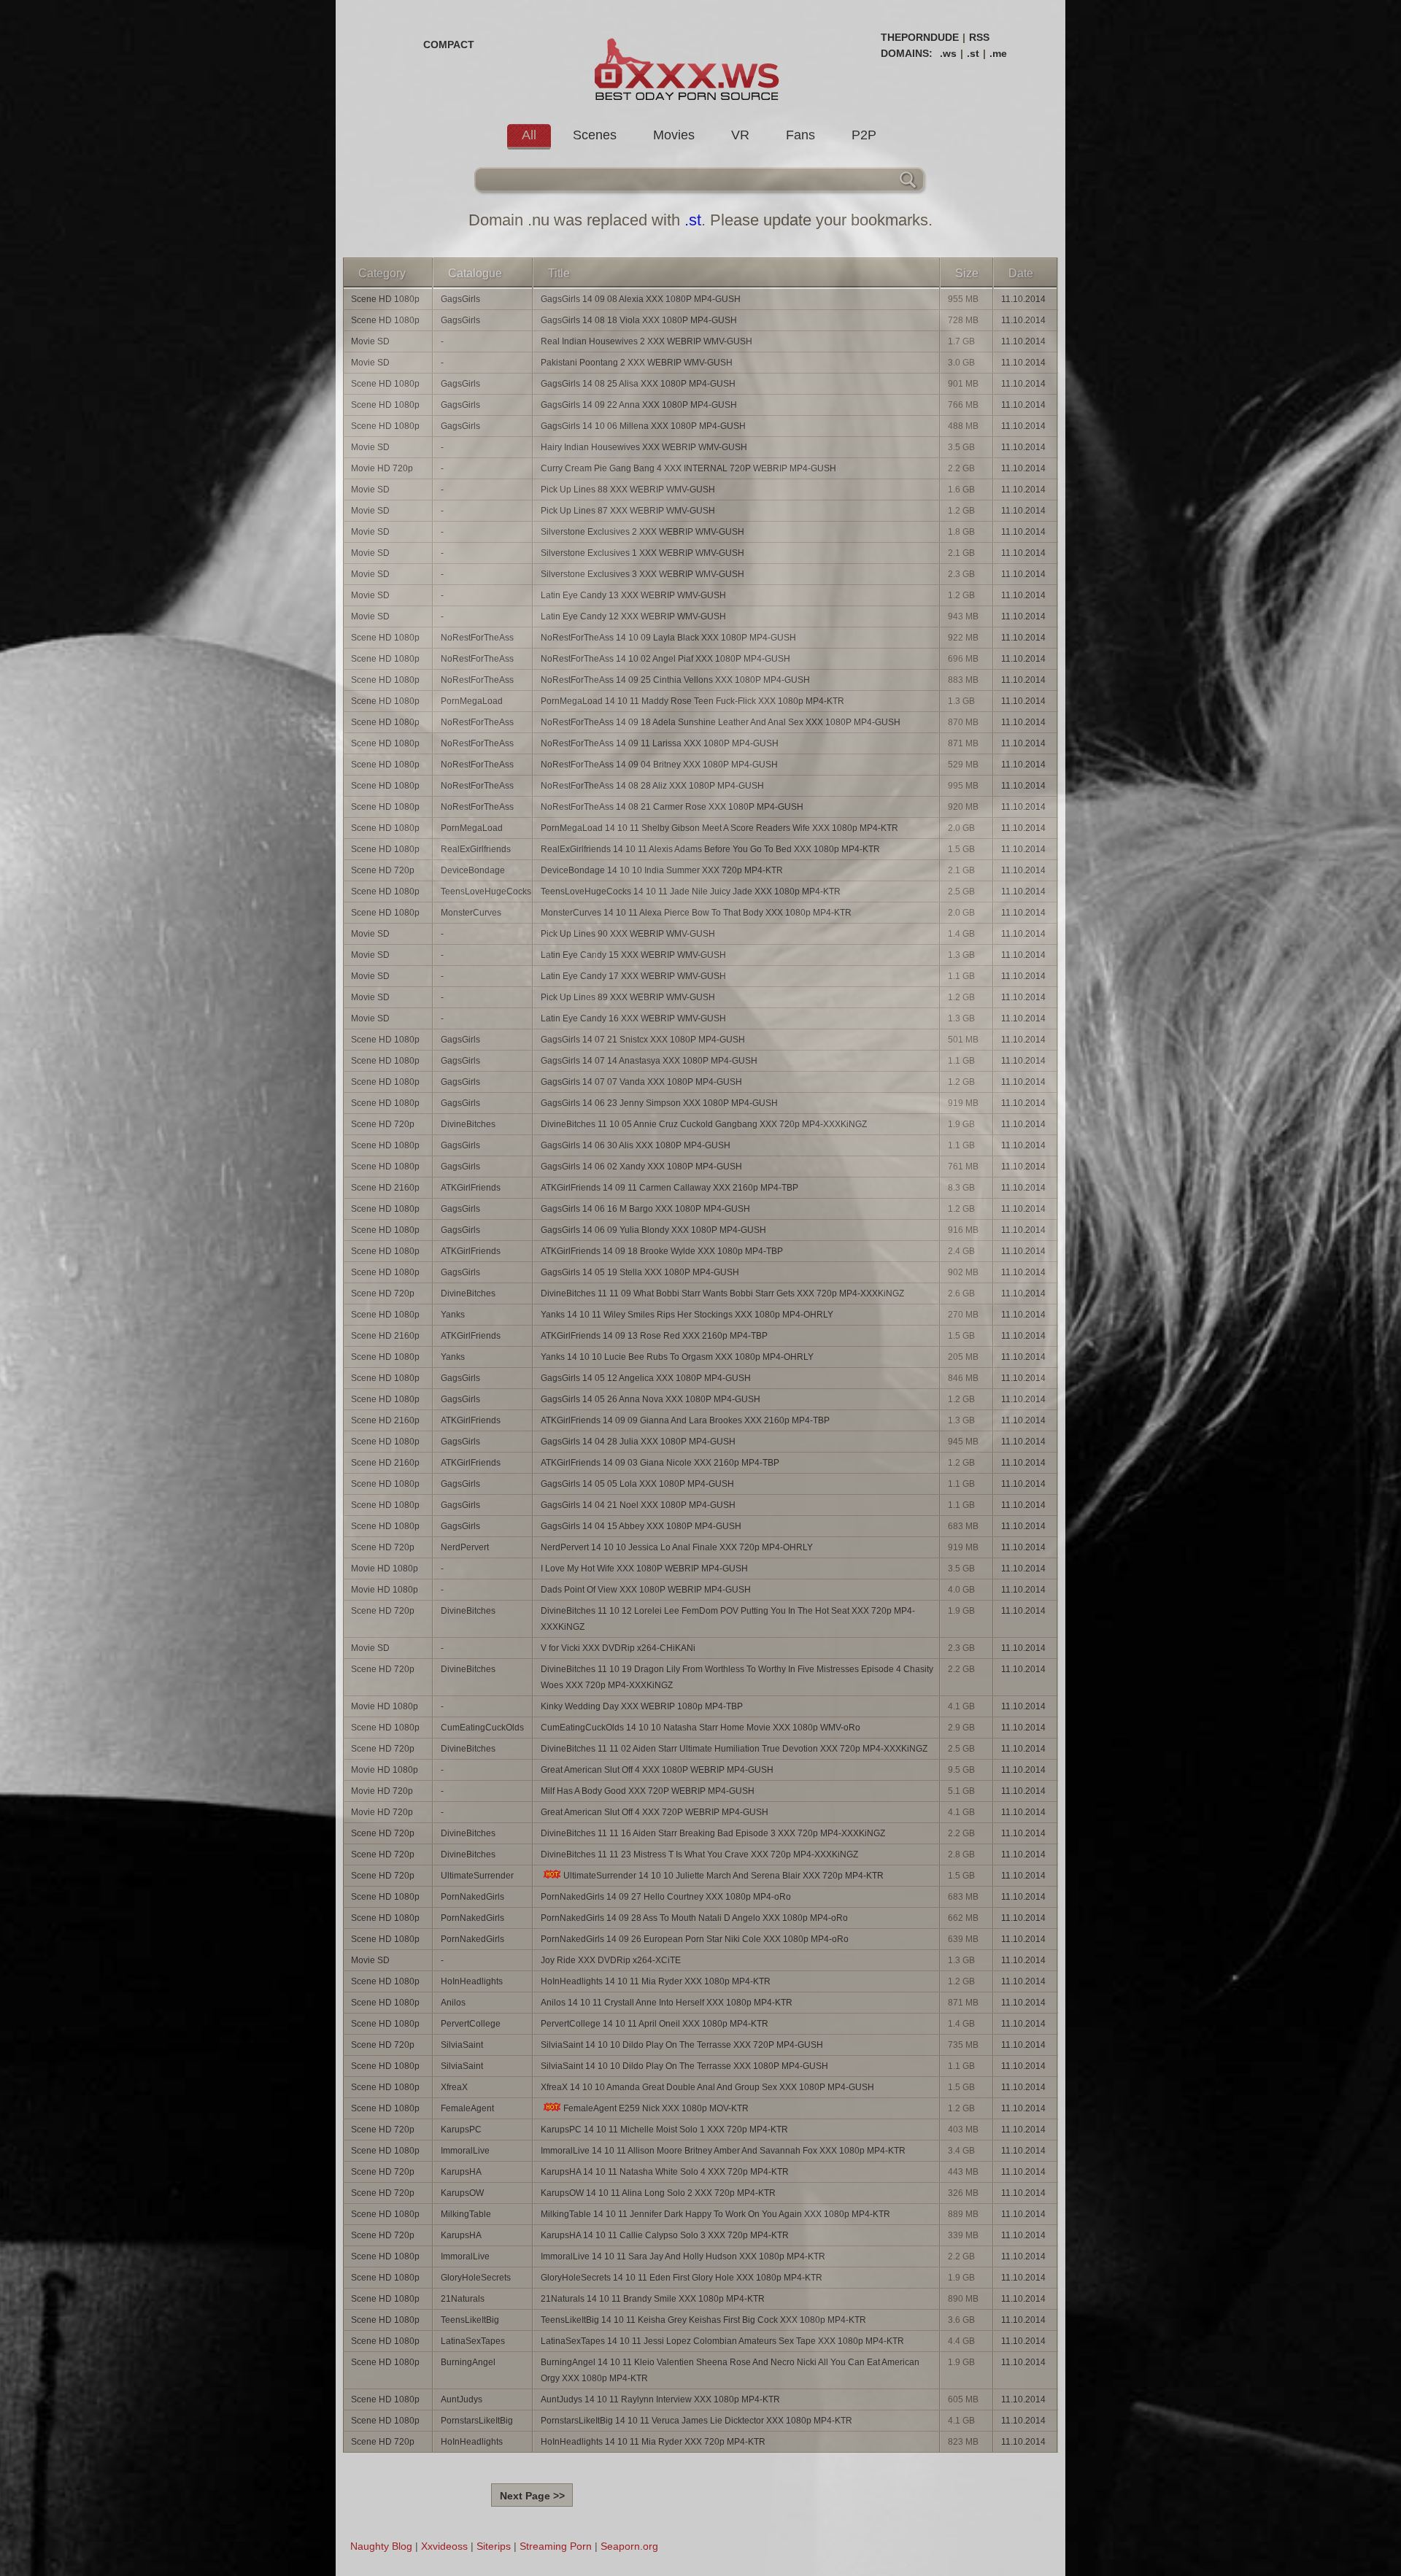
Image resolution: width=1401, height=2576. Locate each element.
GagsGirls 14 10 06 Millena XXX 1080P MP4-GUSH (643, 426)
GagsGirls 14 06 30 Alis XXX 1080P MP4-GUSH (636, 1145)
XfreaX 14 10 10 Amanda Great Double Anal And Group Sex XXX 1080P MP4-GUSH (707, 2087)
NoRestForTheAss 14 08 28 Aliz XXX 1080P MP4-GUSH (652, 786)
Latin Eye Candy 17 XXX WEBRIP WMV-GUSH (633, 976)
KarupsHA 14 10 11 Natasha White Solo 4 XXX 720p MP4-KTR (665, 2172)
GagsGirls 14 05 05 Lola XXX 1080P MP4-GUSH (637, 1484)
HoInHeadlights (472, 1981)
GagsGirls (460, 299)
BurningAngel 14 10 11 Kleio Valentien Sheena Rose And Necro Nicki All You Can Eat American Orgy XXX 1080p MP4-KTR (730, 2370)
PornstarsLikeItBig (477, 2421)
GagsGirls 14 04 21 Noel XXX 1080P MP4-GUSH (638, 1505)
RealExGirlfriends (476, 849)
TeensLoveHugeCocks (486, 891)
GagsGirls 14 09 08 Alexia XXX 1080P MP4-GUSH (641, 299)
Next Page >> (532, 2496)
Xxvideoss (444, 2546)
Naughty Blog (381, 2546)
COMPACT (449, 45)
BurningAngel (468, 2362)
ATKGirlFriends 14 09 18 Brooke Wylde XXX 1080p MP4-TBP (662, 1251)
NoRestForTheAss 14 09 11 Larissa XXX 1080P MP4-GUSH (660, 743)
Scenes (595, 135)
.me (998, 53)
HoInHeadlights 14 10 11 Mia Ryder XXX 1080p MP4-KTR (656, 1981)
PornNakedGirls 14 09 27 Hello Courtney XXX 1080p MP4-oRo (666, 1897)
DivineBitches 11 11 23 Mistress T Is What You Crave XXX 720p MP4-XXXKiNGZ (699, 1854)
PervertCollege (471, 2024)
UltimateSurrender (477, 1876)
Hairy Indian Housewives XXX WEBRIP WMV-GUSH (644, 447)
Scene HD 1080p (385, 299)
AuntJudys (462, 2399)
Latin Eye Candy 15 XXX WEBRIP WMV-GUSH (633, 955)
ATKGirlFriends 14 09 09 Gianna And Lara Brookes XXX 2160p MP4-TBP (685, 1420)
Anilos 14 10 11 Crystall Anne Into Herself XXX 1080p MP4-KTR (667, 2003)
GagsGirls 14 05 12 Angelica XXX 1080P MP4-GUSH (646, 1378)
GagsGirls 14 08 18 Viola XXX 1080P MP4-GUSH (639, 320)
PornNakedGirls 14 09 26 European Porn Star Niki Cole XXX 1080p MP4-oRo (695, 1939)
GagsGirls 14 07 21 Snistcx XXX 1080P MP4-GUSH (643, 1040)
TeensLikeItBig (470, 2320)
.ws (948, 53)
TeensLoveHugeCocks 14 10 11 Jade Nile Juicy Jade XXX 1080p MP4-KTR (691, 891)
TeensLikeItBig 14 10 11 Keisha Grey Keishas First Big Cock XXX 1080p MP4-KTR (703, 2320)
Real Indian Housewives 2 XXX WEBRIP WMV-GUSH (647, 341)
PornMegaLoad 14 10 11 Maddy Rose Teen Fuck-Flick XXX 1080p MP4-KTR (692, 701)
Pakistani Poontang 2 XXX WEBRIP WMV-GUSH (637, 363)
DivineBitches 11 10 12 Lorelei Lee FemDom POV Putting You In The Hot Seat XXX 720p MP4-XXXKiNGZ (728, 1619)
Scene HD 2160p (385, 1188)
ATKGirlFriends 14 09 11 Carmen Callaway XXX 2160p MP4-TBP (669, 1188)
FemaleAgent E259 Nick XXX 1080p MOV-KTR (656, 2108)
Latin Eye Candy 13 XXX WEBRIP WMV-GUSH (633, 595)
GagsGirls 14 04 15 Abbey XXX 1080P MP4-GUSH (641, 1526)
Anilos (453, 2003)
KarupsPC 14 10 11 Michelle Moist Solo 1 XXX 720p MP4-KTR (664, 2130)
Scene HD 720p (383, 870)
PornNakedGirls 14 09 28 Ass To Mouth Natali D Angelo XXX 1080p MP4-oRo (694, 1918)
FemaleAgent (467, 2108)
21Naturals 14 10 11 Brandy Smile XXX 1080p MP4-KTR (653, 2299)
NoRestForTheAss (477, 638)
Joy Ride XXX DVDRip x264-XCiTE (611, 1960)
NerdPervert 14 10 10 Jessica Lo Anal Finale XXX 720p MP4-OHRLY (677, 1547)
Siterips (494, 2546)
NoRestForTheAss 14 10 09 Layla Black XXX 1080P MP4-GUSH (668, 638)
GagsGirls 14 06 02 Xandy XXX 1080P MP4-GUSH (641, 1167)
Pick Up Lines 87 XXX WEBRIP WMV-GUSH (628, 511)
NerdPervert (465, 1547)
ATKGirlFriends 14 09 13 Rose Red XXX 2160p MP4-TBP (654, 1336)
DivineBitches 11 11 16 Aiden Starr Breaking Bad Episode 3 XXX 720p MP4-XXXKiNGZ (713, 1833)
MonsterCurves (471, 913)
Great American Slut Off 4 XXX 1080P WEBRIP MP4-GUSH (657, 1770)
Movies (674, 135)
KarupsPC (461, 2130)
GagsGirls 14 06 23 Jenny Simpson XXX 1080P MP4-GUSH (659, 1103)
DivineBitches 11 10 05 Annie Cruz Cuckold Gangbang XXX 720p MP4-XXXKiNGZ (704, 1124)
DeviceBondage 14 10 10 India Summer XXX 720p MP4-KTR (662, 870)
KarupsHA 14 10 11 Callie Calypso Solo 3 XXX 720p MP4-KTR (665, 2235)
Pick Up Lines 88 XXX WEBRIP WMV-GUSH (628, 490)
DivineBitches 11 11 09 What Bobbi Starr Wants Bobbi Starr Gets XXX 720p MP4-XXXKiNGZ (722, 1293)
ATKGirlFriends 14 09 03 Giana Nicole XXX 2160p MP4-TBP (660, 1463)
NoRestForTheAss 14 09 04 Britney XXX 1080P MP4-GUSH (659, 765)
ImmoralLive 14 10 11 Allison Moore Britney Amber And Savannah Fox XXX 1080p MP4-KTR (723, 2151)
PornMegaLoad (472, 701)
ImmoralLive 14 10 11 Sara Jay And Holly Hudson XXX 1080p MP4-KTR (683, 2256)
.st (973, 53)
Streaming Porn (556, 2546)
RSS (979, 37)
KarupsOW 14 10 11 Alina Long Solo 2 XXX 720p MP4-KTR (658, 2193)
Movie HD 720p (382, 468)
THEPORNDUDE (920, 37)
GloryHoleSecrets (476, 2278)
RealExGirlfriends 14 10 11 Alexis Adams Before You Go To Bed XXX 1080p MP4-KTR (710, 849)
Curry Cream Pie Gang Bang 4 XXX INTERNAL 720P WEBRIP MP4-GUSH (688, 468)
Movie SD (370, 341)
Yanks (453, 1315)
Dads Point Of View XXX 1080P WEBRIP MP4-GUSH (646, 1590)
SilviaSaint (462, 2045)
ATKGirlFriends (471, 1188)
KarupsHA (461, 2172)
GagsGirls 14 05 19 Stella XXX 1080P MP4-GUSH (640, 1272)
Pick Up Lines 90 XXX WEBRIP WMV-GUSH (628, 934)
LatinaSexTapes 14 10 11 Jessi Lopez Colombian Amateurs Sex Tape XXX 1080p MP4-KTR (722, 2341)
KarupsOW (462, 2193)
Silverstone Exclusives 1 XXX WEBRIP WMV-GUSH (642, 553)
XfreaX (454, 2087)
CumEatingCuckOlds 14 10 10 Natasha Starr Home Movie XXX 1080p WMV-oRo (700, 1728)
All (529, 135)
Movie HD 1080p (385, 1569)
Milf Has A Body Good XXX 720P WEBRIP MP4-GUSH (648, 1791)
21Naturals (463, 2299)
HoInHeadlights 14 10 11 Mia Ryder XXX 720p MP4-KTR (653, 2442)
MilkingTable (466, 2214)
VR (740, 135)
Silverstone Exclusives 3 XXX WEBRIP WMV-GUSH (642, 574)
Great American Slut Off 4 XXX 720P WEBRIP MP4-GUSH (655, 1812)
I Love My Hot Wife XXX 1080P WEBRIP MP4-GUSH (644, 1569)
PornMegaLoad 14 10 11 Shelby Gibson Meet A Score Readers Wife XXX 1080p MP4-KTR (719, 828)
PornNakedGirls (472, 1897)
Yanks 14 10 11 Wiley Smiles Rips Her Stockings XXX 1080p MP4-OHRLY (687, 1315)
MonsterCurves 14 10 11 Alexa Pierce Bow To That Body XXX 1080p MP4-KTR (696, 913)
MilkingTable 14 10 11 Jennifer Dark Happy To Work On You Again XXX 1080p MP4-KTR (715, 2214)
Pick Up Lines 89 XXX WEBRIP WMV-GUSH (628, 997)
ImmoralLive (465, 2151)
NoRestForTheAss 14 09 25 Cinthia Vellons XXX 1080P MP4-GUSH (675, 680)
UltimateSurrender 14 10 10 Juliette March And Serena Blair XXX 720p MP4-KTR (723, 1876)
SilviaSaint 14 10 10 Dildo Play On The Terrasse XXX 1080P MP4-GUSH (684, 2066)
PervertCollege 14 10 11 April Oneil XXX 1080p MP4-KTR (655, 2024)
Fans (800, 135)
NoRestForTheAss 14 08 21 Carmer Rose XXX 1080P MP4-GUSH (672, 807)
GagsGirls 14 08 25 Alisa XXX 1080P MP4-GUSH (638, 384)
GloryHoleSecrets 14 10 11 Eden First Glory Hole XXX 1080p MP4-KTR (682, 2278)
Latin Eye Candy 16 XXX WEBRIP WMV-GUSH (633, 1018)
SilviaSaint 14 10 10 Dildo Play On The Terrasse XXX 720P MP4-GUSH (682, 2045)
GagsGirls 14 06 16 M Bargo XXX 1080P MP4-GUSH (645, 1209)
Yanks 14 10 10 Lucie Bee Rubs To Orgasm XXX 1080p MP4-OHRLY (677, 1357)
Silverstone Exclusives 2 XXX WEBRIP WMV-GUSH (642, 532)
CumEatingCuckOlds (482, 1728)
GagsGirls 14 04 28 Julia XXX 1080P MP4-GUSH (638, 1442)
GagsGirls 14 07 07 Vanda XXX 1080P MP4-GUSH (641, 1082)
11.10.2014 (1023, 299)
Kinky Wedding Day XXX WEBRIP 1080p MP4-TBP (642, 1706)
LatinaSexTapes (473, 2341)
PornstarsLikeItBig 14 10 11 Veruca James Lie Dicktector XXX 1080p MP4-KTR (696, 2421)
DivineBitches (468, 1124)
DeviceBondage (473, 870)
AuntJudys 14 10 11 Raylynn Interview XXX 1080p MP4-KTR (660, 2399)
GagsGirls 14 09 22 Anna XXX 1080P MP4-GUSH (639, 405)
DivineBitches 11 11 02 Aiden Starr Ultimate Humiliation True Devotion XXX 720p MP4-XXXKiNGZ (734, 1749)
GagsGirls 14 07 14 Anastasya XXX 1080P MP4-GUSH (649, 1061)
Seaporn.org (629, 2546)
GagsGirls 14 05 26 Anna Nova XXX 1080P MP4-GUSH (651, 1399)
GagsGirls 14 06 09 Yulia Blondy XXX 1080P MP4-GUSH (653, 1230)
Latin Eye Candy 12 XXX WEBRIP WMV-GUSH (633, 616)
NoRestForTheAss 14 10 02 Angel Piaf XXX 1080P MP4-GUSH (665, 659)
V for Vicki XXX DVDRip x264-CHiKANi (618, 1648)
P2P (864, 135)
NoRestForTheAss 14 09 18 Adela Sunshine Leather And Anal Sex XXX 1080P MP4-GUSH (721, 722)
